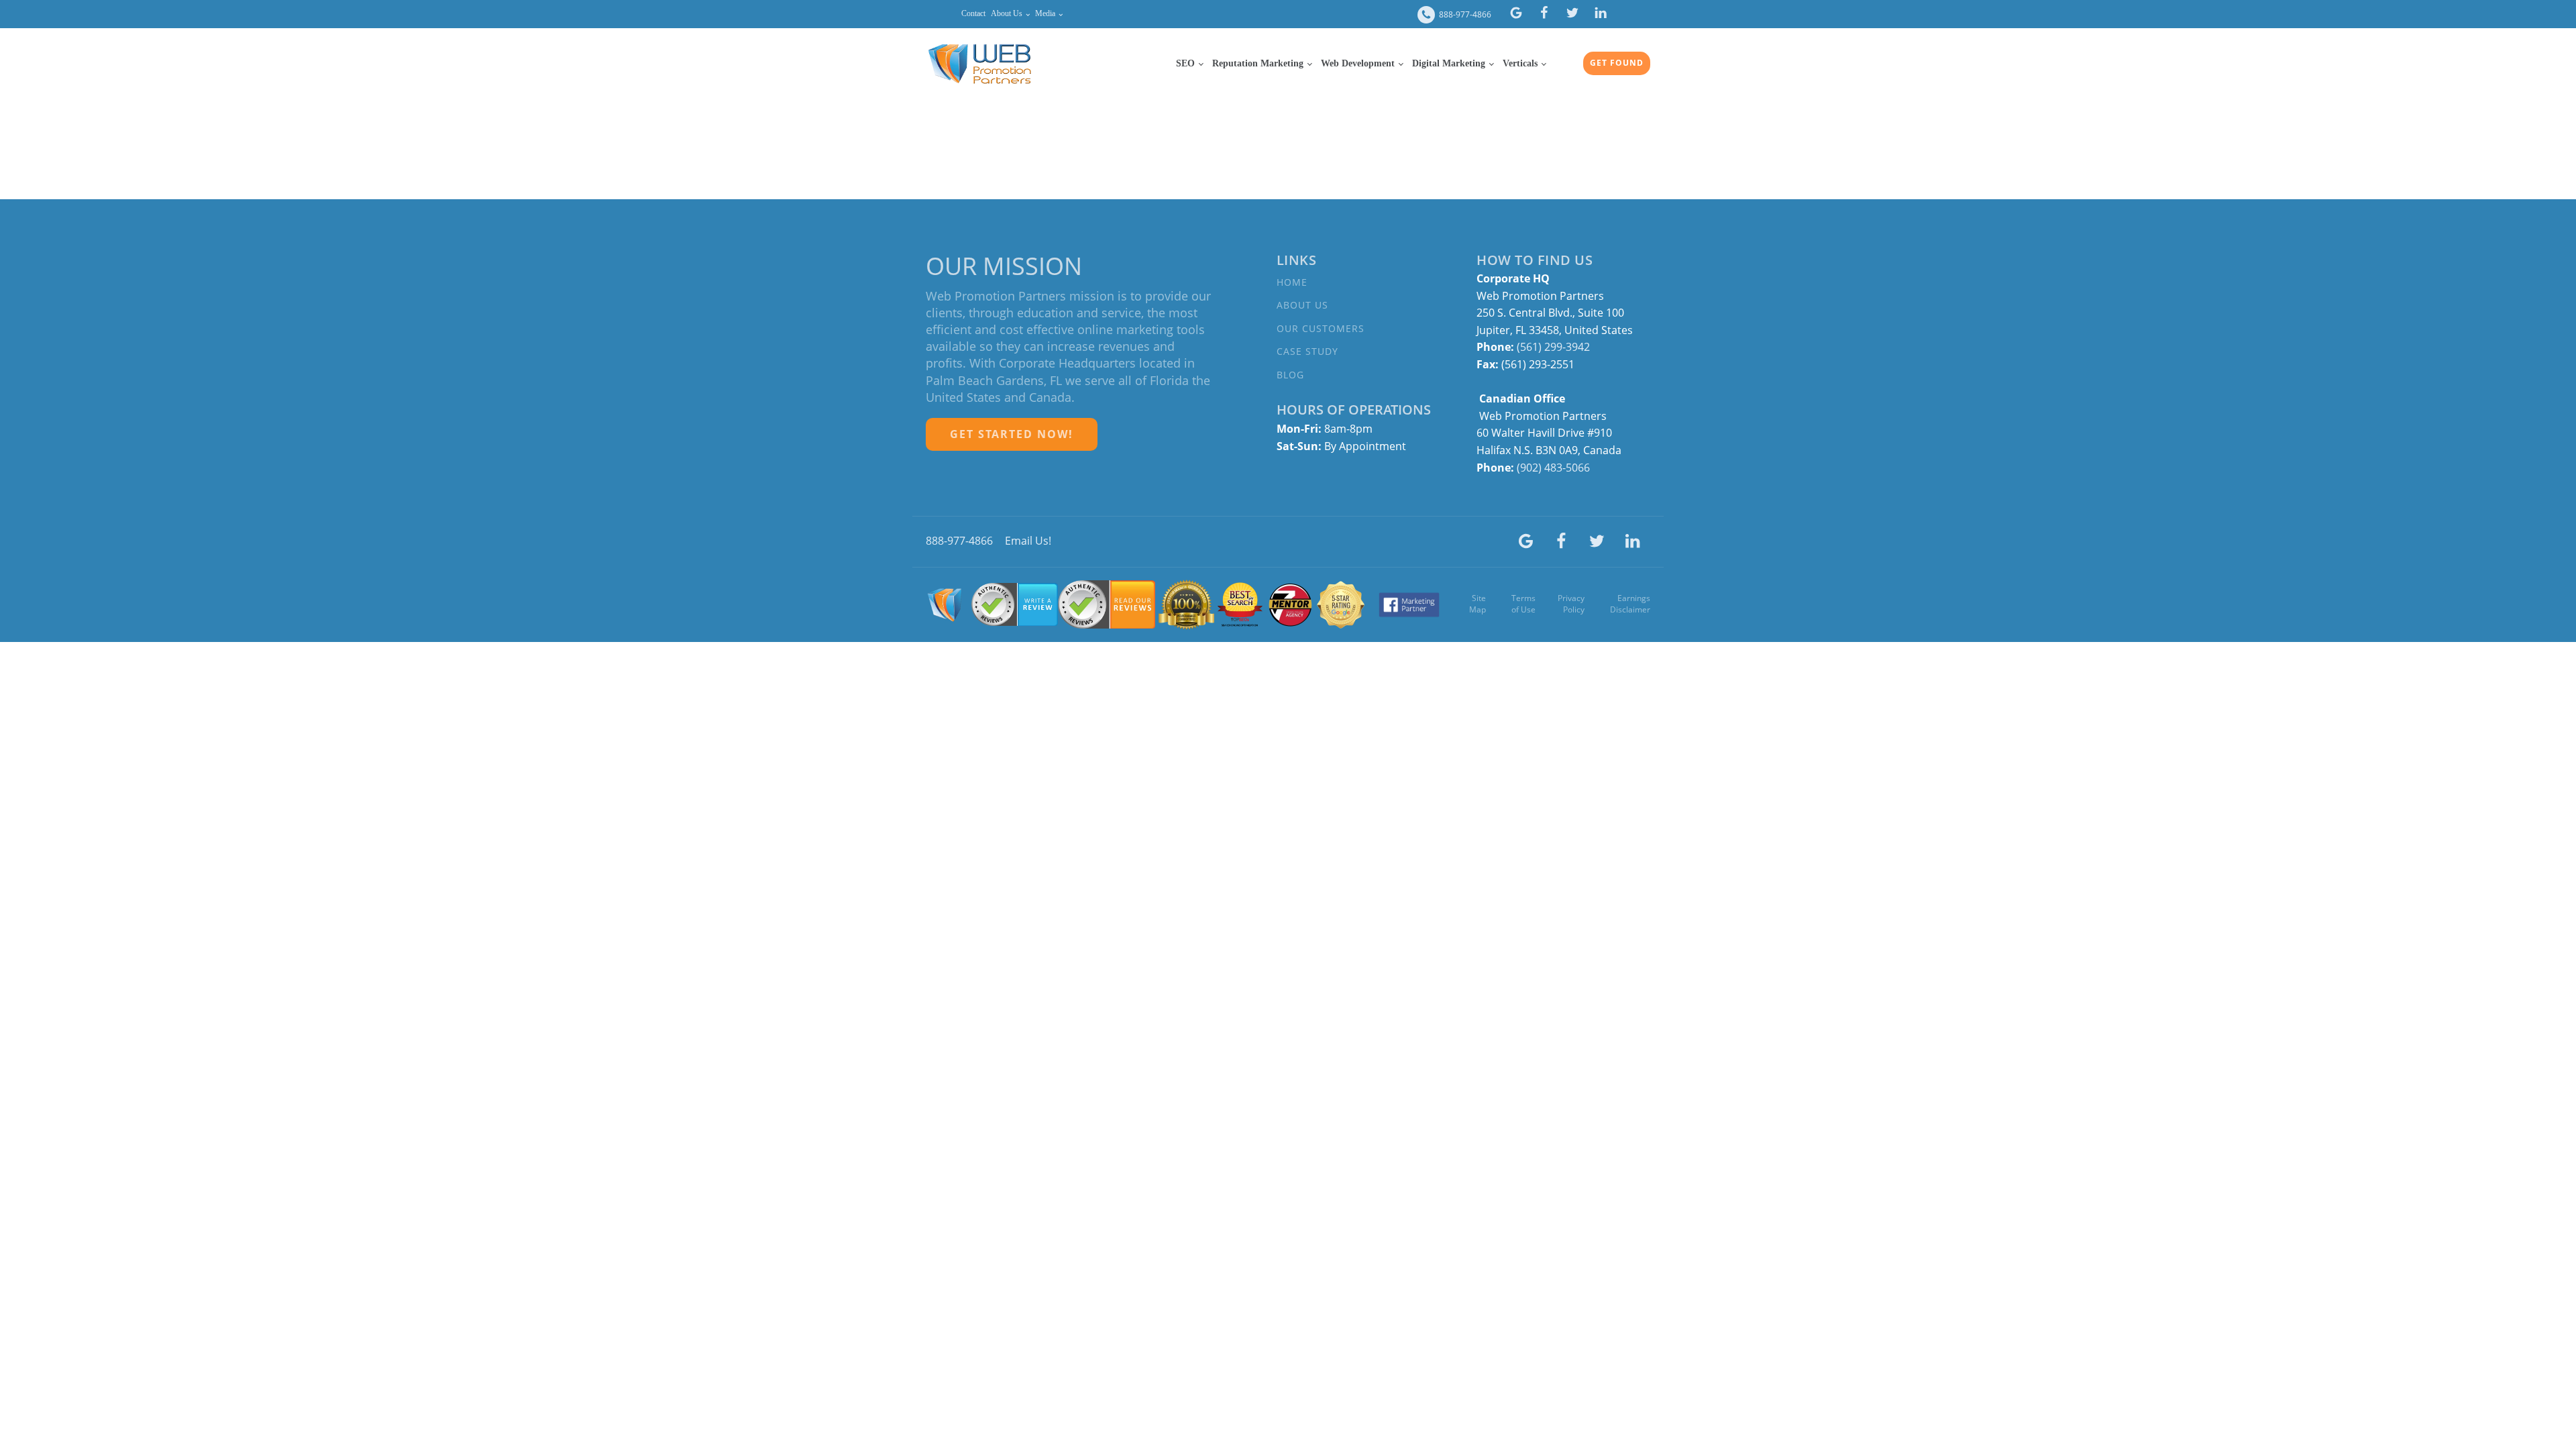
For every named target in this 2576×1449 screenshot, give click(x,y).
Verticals (1520, 63)
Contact (973, 13)
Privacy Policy (1571, 604)
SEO (1185, 63)
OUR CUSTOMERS (1321, 328)
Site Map (1478, 604)
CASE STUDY (1307, 351)
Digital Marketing (1449, 63)
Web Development (1358, 63)
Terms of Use (1523, 604)
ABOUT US (1302, 305)
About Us (1007, 13)
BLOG (1290, 375)
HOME (1292, 282)
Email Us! (1028, 541)
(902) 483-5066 (1553, 468)
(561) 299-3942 (1555, 347)
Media (1045, 13)
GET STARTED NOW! (1012, 434)
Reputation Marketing (1258, 63)
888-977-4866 (1465, 15)
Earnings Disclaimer (1630, 604)
